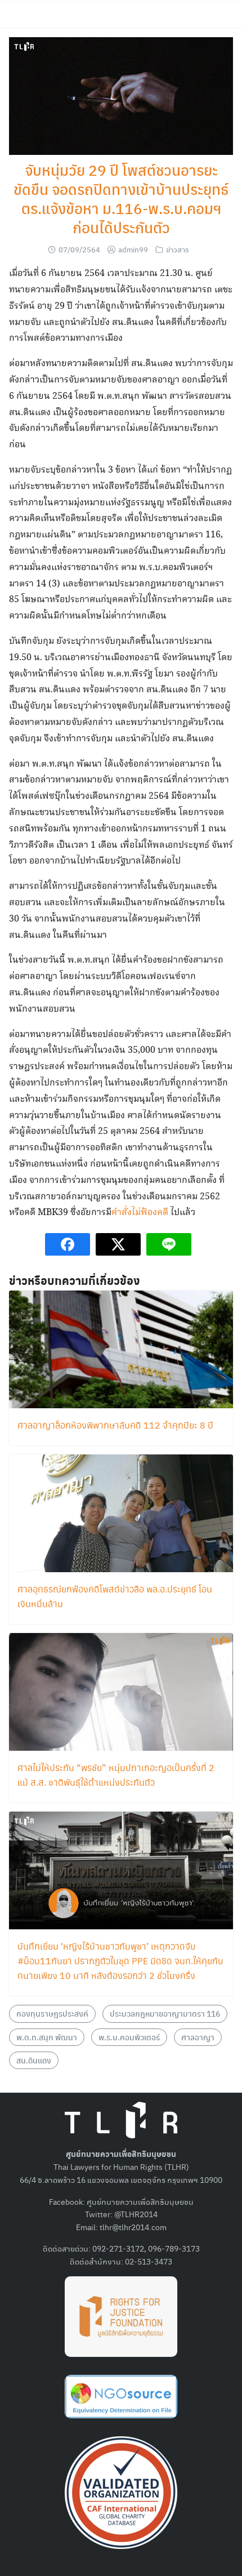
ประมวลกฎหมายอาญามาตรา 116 (165, 2013)
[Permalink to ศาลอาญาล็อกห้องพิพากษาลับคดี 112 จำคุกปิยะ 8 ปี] (121, 1348)
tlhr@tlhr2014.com (133, 2227)
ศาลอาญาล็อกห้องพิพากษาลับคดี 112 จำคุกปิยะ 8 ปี (115, 1425)
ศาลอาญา (198, 2037)
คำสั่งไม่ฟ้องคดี (140, 1213)
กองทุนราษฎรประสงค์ (52, 2013)
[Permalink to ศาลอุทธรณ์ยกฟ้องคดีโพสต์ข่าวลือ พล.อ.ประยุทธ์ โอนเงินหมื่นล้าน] (121, 1512)
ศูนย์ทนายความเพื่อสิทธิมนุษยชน (140, 2201)
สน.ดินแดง (34, 2060)
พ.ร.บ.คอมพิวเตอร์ (129, 2037)
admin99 (133, 249)
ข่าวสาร (178, 249)
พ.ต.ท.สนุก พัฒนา (47, 2037)
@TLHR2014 (136, 2214)
